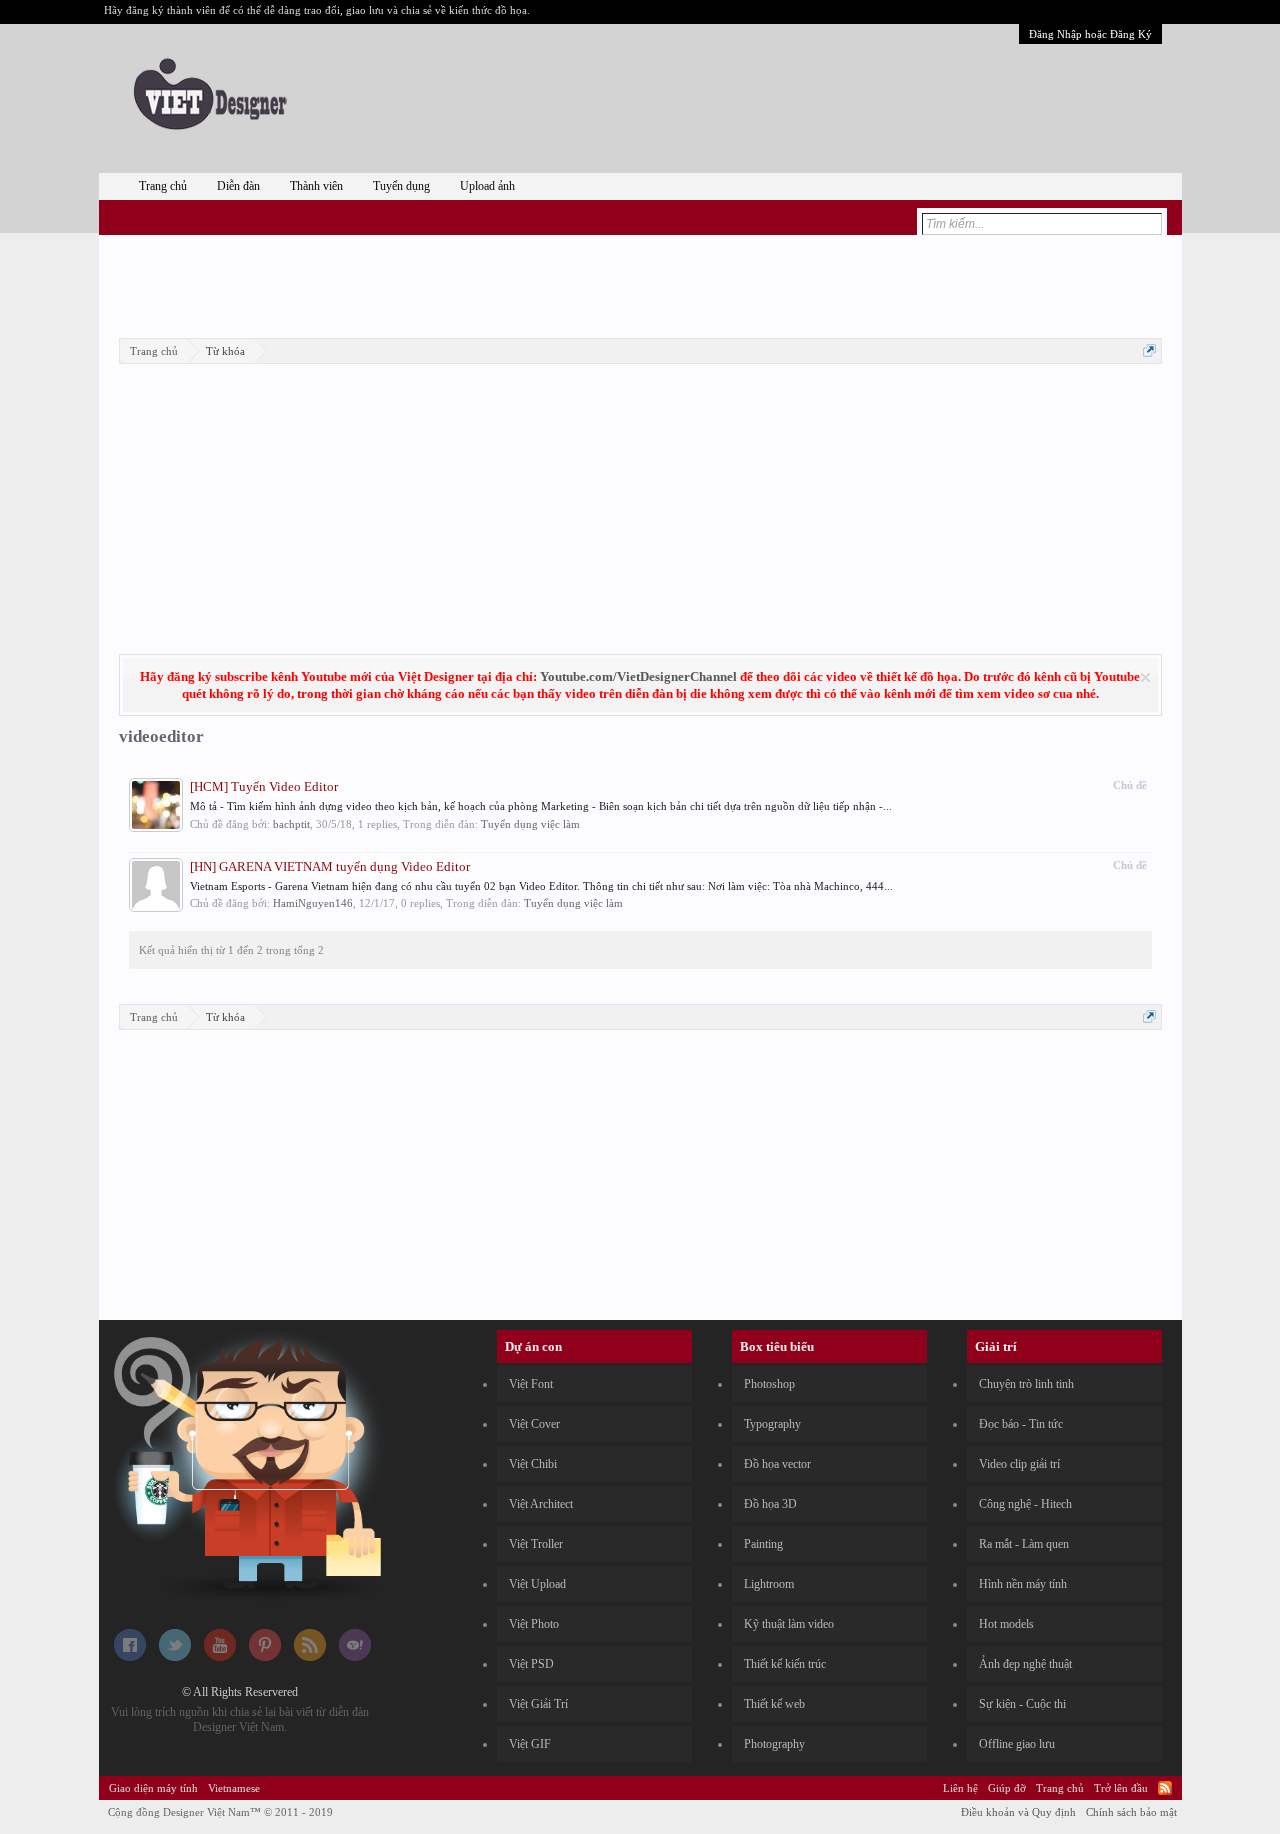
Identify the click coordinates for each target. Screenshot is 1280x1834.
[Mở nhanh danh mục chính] (1149, 350)
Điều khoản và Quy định (1018, 1812)
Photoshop (769, 1384)
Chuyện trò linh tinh (1026, 1384)
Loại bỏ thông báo (1145, 677)
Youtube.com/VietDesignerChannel (638, 676)
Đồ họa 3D (770, 1504)
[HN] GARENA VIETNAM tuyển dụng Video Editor (330, 866)
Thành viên (316, 186)
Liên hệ (960, 1788)
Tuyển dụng (401, 186)
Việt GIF (530, 1744)
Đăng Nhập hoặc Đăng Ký (1090, 34)
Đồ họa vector (777, 1464)
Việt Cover (534, 1424)
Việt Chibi (533, 1464)
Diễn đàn (238, 186)
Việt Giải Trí (538, 1704)
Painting (763, 1544)
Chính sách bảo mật (1131, 1812)
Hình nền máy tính (1023, 1584)
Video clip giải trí (1019, 1464)
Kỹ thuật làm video (789, 1624)
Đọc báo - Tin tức (1021, 1424)
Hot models (1006, 1624)
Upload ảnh (487, 186)
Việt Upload (537, 1584)
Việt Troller (536, 1544)
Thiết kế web (774, 1704)
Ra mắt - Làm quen (1024, 1544)
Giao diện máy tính (153, 1788)
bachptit (291, 824)
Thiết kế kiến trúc (785, 1664)
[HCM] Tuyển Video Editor (264, 786)
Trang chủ (163, 186)
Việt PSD (531, 1664)
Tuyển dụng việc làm (530, 824)
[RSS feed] (310, 1657)
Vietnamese (234, 1788)
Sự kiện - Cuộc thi (1022, 1704)
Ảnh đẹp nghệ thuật (1025, 1664)
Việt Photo (534, 1624)
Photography (774, 1744)
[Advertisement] (640, 283)
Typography (772, 1424)
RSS (1165, 1788)
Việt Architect (541, 1504)
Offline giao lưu (1017, 1744)
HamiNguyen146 (313, 903)
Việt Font (531, 1384)
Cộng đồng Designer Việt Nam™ (220, 1812)
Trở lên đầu (1121, 1788)
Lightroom (769, 1584)
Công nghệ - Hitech (1025, 1504)
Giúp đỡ (1007, 1788)
